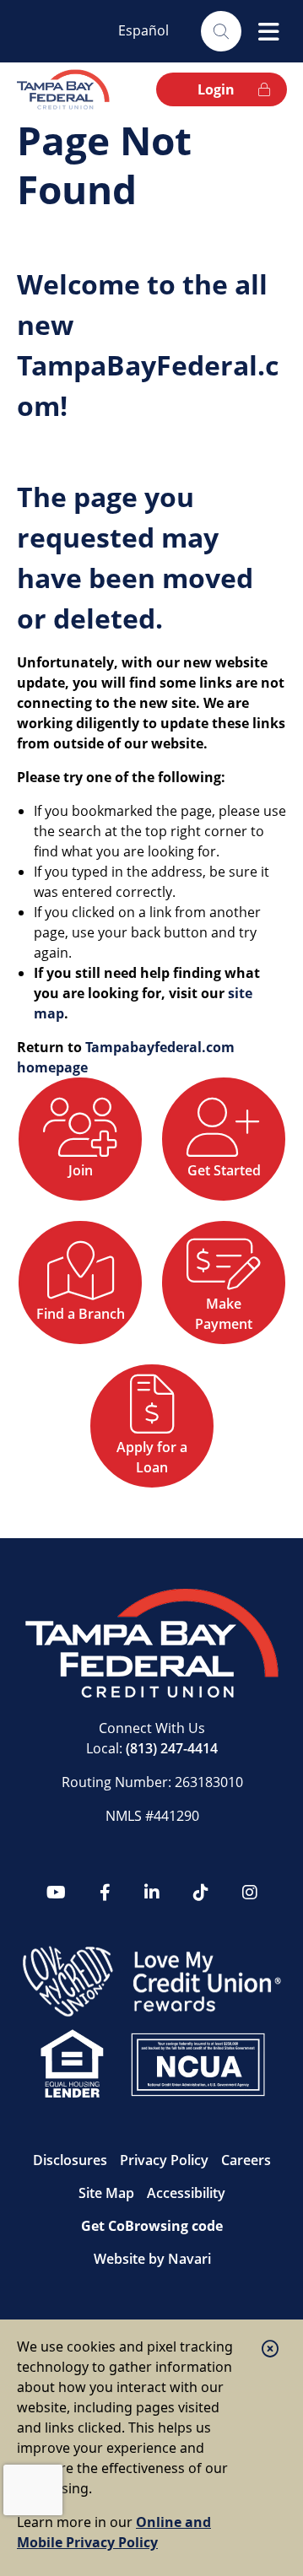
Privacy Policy (164, 2160)
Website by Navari (152, 2259)
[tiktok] (201, 1893)
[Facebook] (105, 1893)
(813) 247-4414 (172, 1748)
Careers (246, 2160)
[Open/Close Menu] (268, 31)
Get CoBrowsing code (152, 2226)
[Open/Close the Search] (221, 31)
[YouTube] (56, 1893)
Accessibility (186, 2193)
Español (143, 30)
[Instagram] (250, 1893)
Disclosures (70, 2160)
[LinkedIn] (152, 1893)
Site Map (106, 2193)
